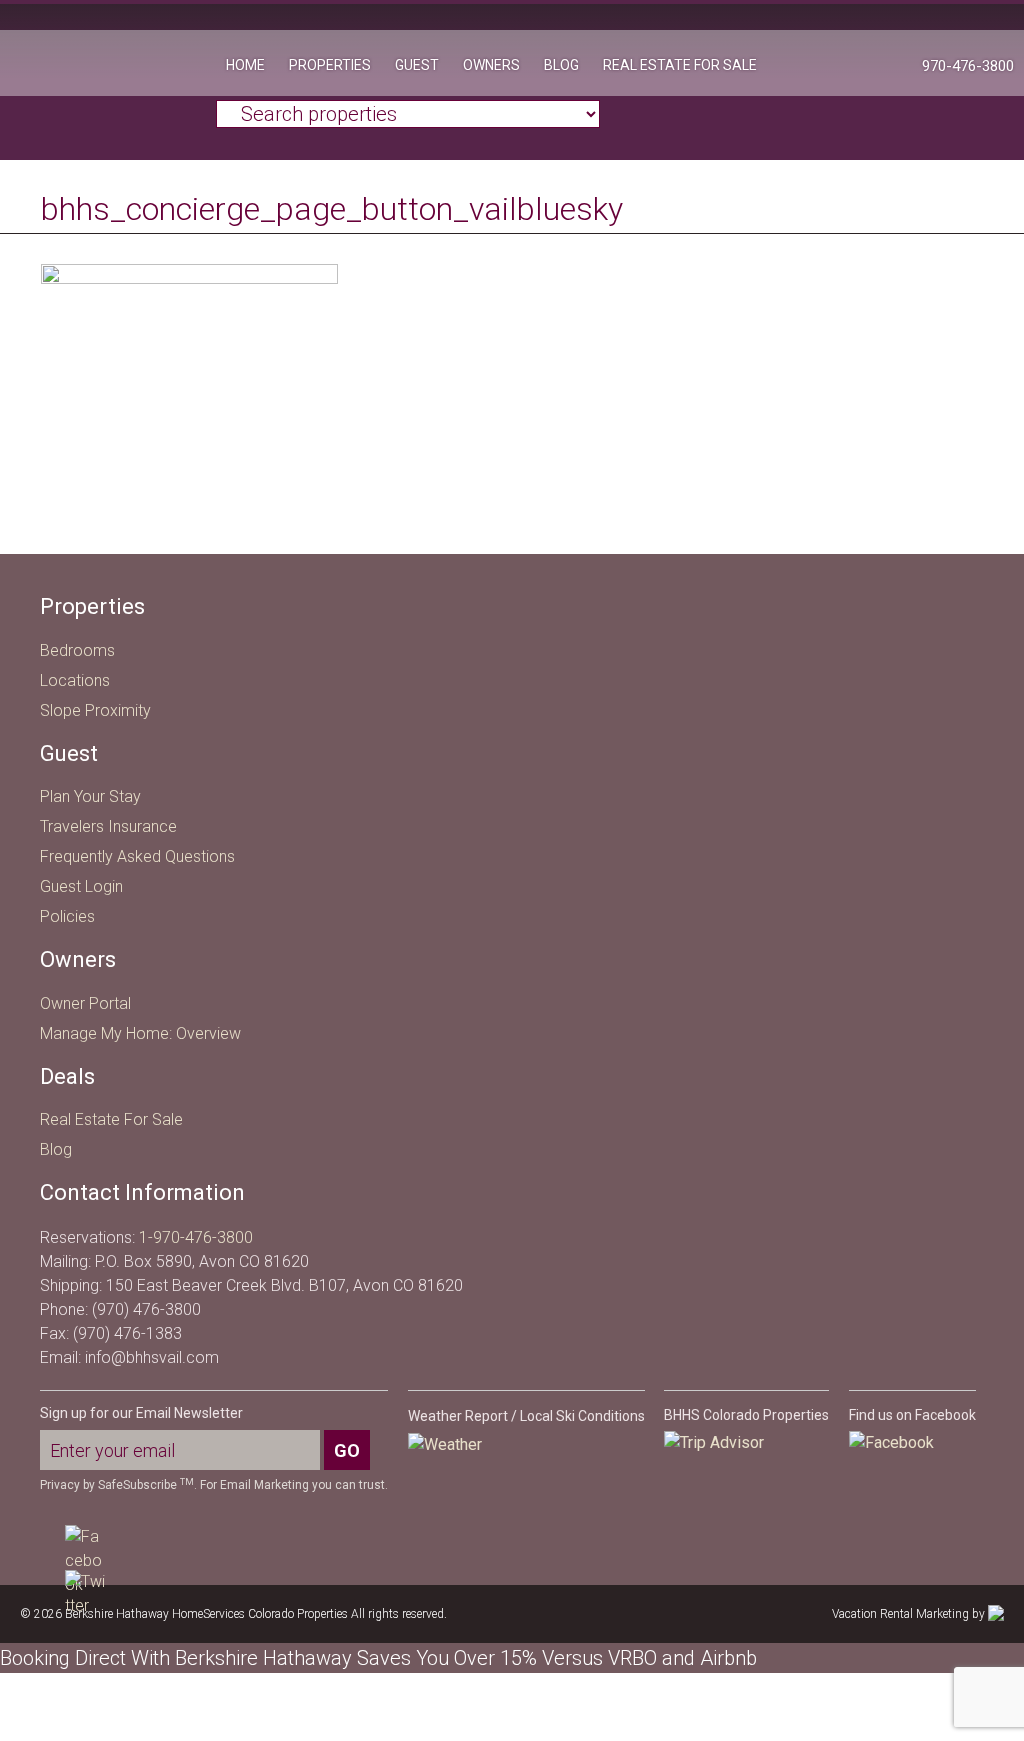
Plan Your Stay (90, 796)
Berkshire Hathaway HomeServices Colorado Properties (108, 74)
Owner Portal (85, 1003)
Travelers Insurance (108, 826)
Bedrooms (77, 650)
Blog (56, 1149)
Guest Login (81, 886)
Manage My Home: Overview (140, 1033)
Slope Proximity (95, 710)
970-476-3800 (968, 66)
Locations (75, 680)
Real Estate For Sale (111, 1119)
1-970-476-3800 (196, 1237)
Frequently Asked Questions (137, 856)
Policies (67, 916)
